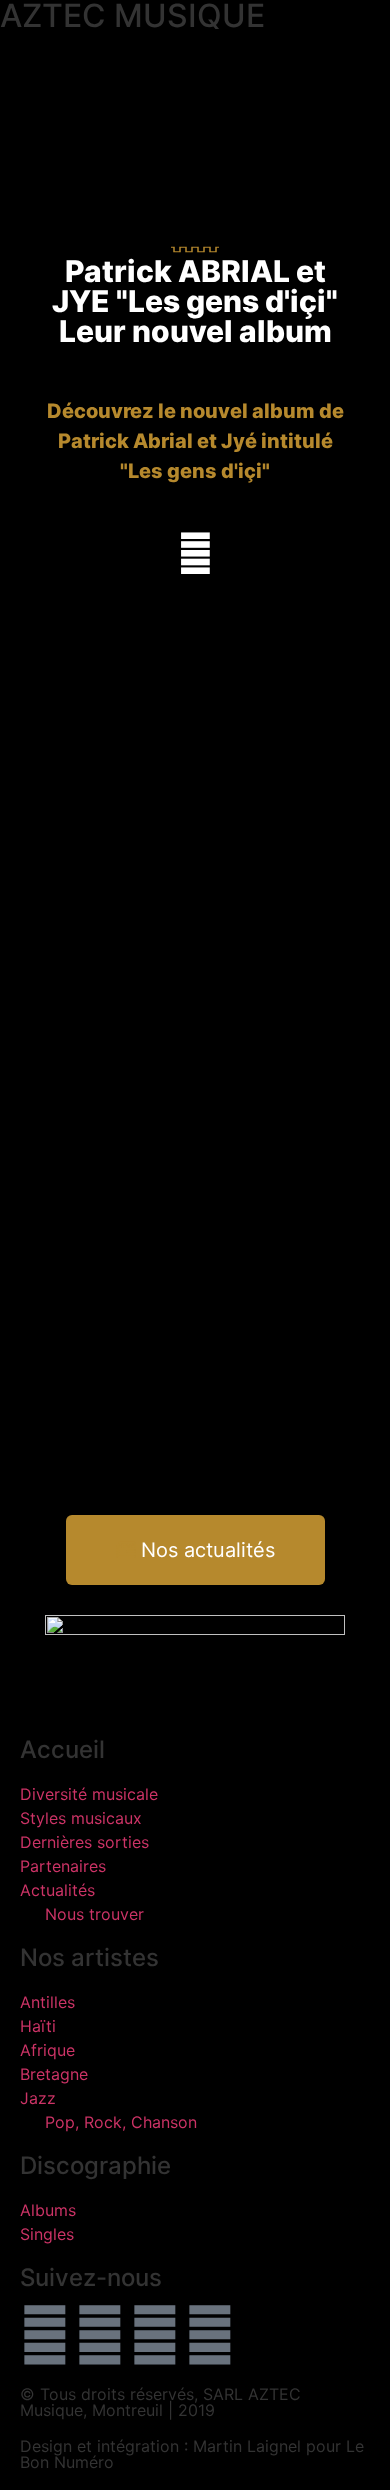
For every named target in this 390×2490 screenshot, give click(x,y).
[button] (16, 50)
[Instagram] (210, 2335)
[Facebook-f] (45, 2335)
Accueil (62, 1749)
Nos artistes (89, 1957)
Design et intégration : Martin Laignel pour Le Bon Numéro (192, 2454)
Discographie (95, 2165)
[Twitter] (100, 2335)
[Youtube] (155, 2335)
